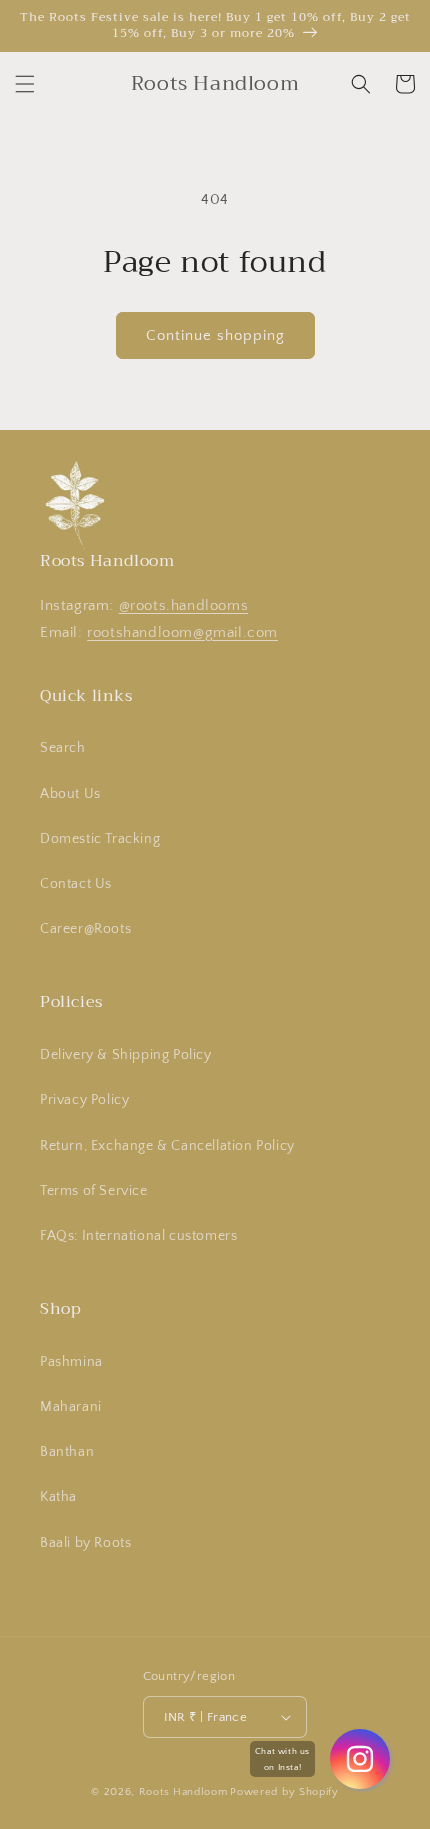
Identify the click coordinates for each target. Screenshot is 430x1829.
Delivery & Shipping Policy (126, 1055)
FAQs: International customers (138, 1236)
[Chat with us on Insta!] (360, 1759)
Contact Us (76, 884)
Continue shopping (215, 335)
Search (63, 748)
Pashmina (71, 1362)
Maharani (71, 1407)
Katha (58, 1497)
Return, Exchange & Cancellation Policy (167, 1146)
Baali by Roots (85, 1543)
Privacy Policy (84, 1100)
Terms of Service (94, 1191)
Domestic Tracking (100, 839)
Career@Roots (85, 929)
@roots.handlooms (184, 605)
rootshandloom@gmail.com (182, 632)
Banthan (67, 1452)
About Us (70, 794)
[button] (25, 84)
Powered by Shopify (284, 1792)
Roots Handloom (183, 1792)
